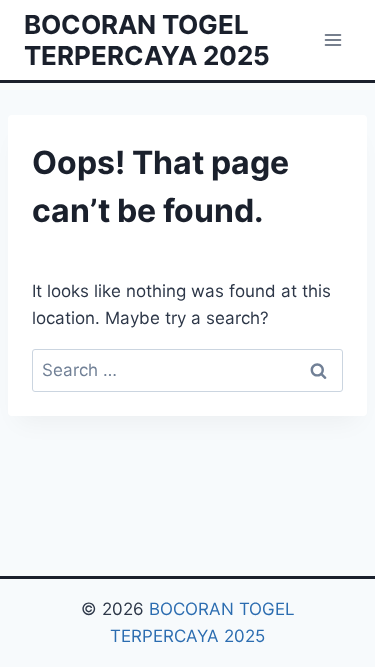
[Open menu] (332, 39)
